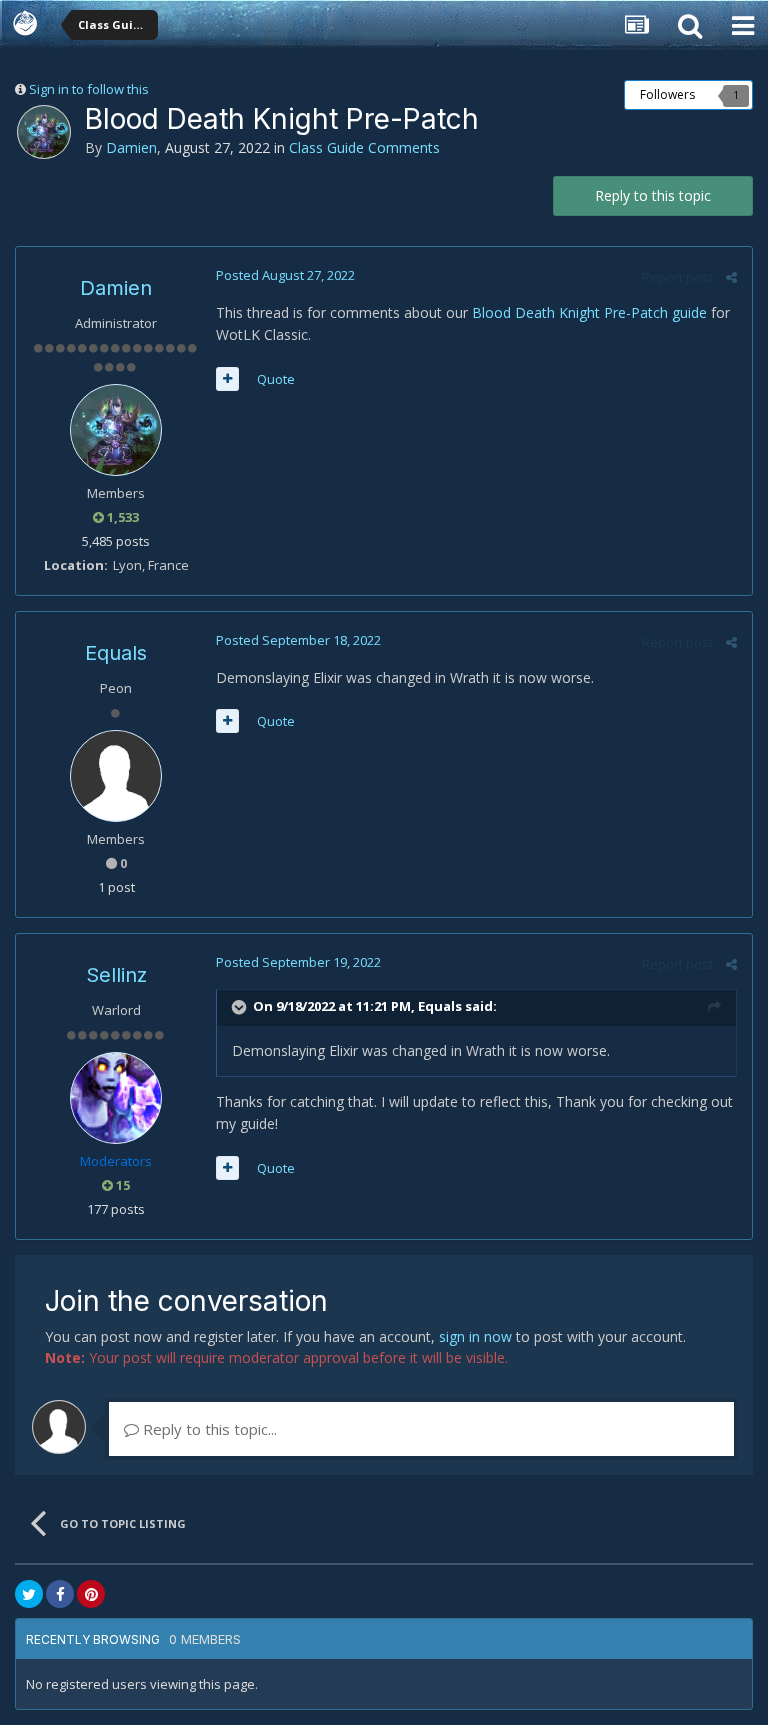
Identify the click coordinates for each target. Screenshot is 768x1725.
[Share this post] (731, 277)
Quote (276, 379)
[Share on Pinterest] (91, 1594)
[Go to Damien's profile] (44, 132)
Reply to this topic (653, 195)
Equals (116, 653)
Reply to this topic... (208, 1429)
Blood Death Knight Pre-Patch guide (589, 312)
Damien (131, 147)
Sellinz (116, 975)
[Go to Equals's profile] (116, 776)
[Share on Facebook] (60, 1594)
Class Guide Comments (364, 147)
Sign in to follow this (89, 89)
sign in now (475, 1336)
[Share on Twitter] (29, 1594)
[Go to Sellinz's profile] (116, 1098)
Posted (285, 275)
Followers (667, 94)
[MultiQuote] (227, 379)
